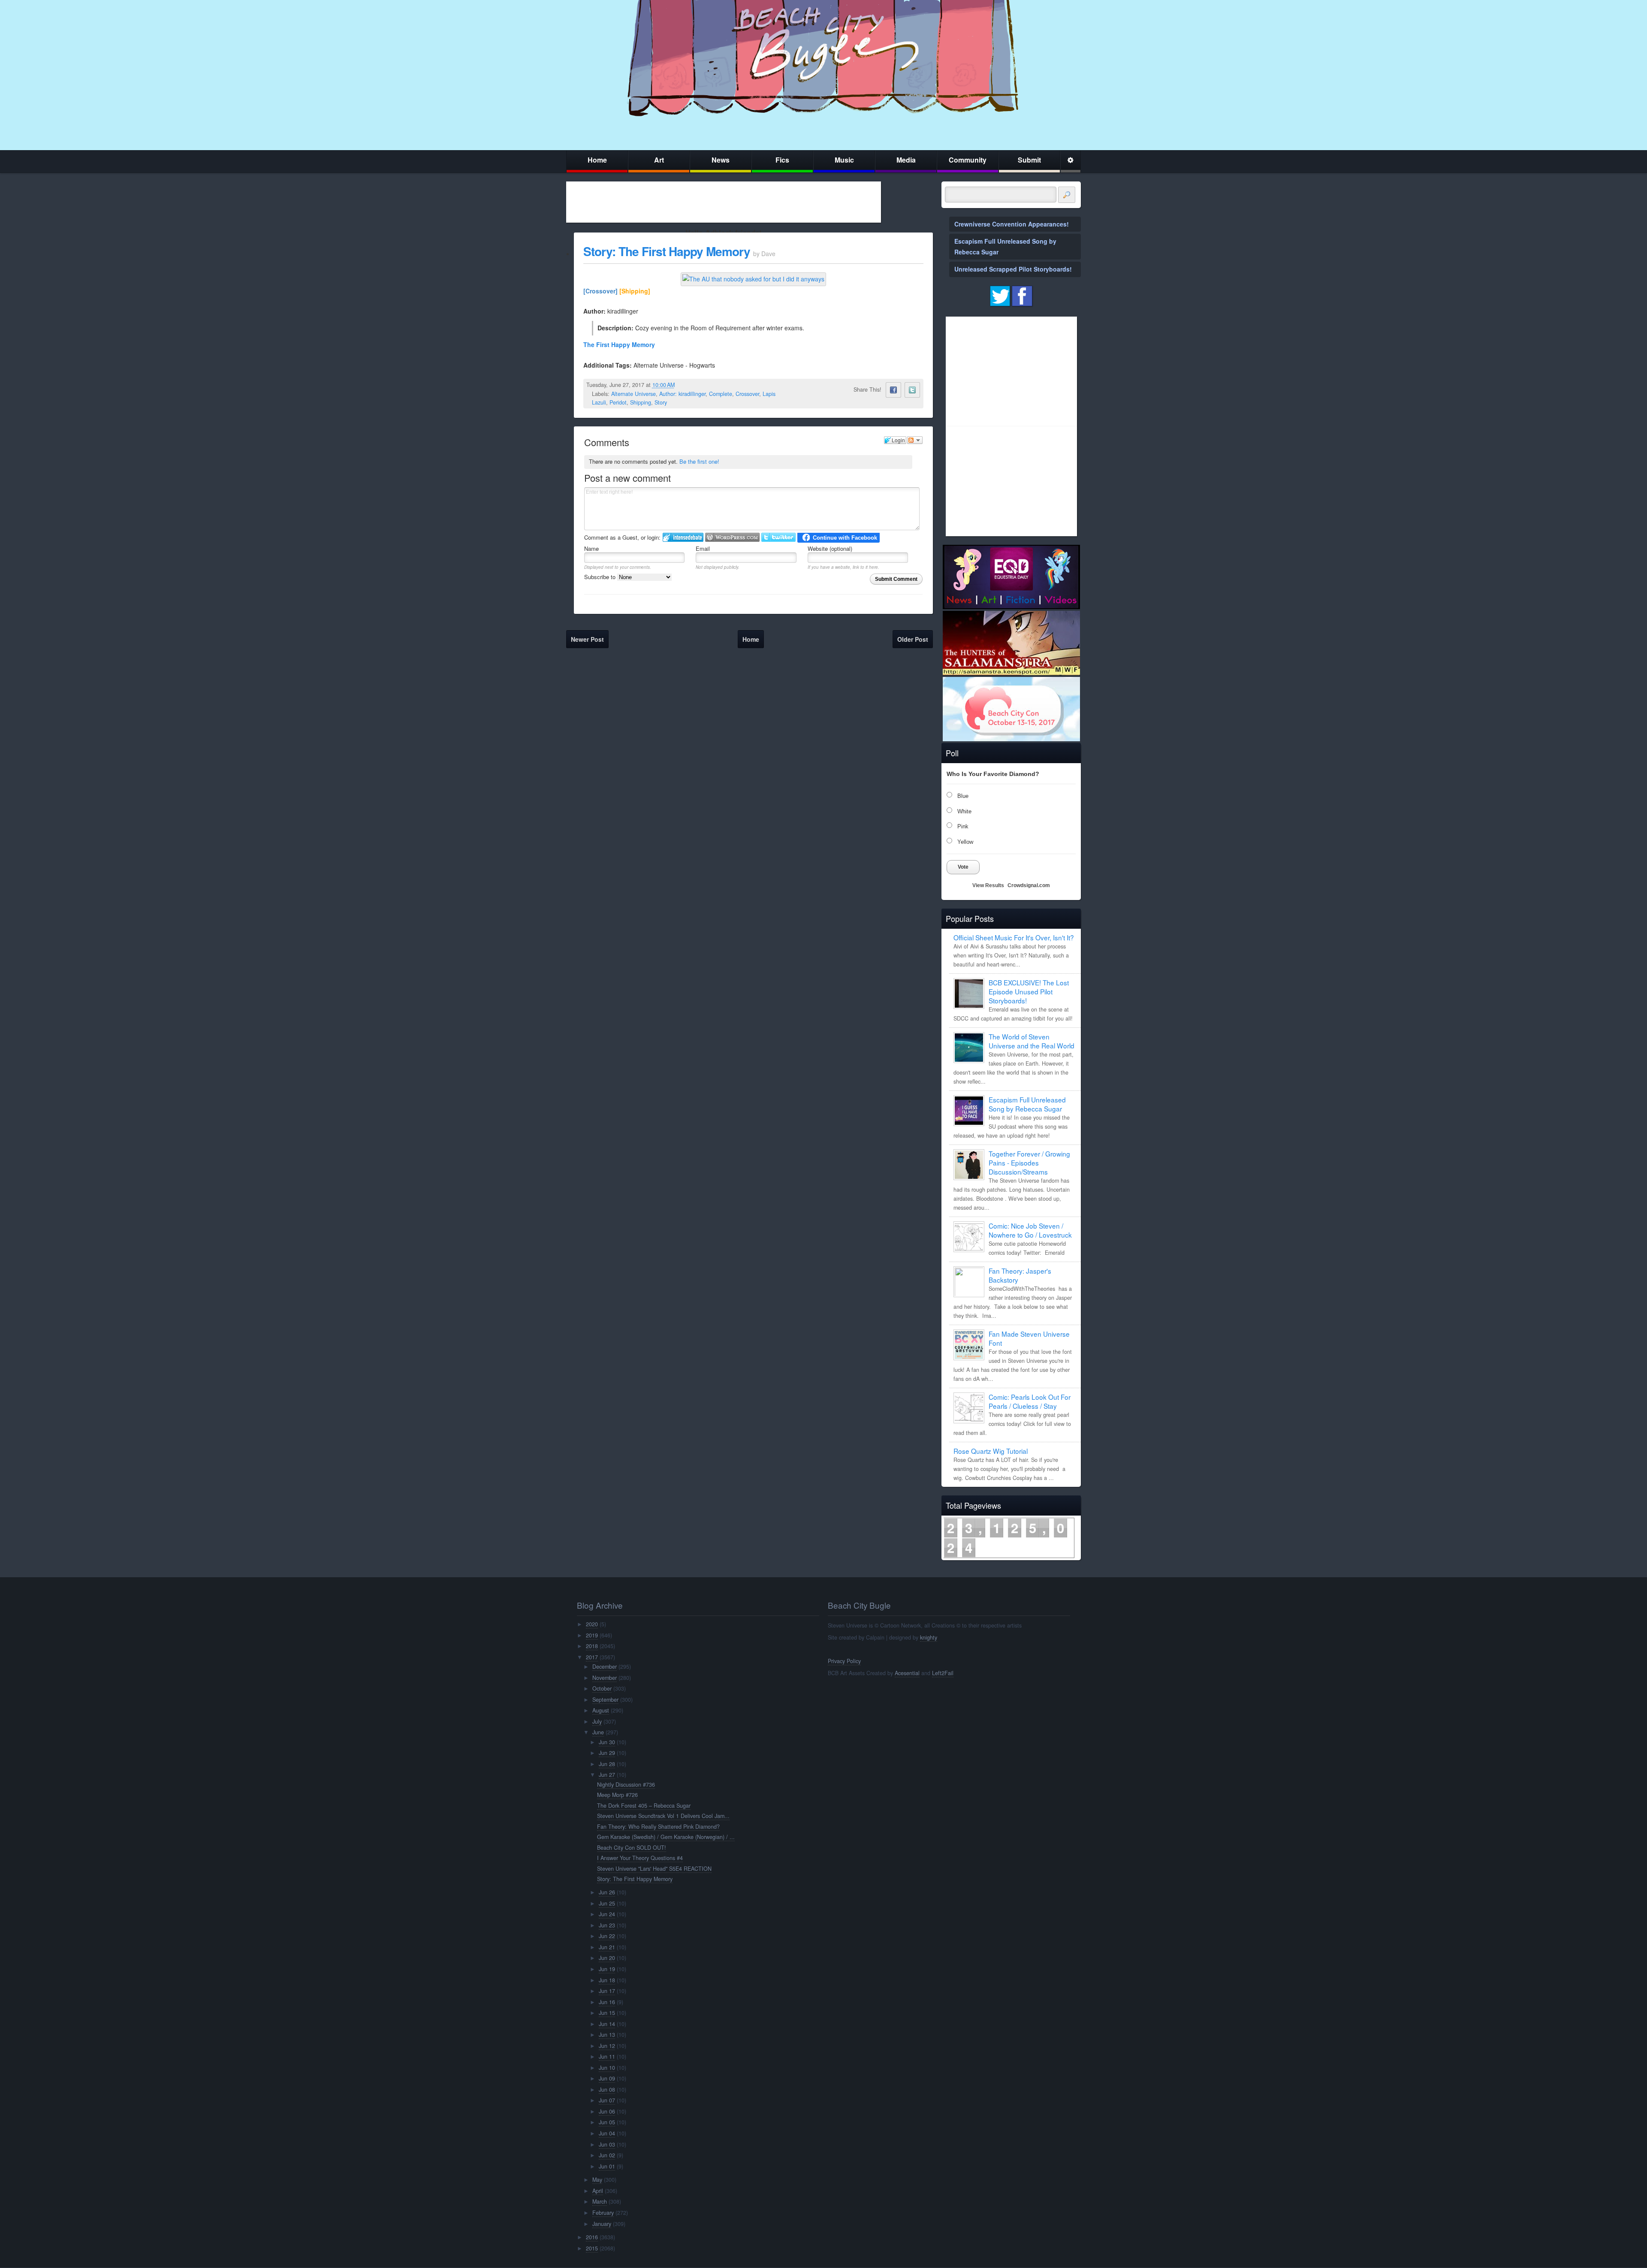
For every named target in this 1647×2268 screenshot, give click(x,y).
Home (597, 160)
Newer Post (587, 639)
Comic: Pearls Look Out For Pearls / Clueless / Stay (1030, 1401)
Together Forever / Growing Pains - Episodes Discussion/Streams (1029, 1163)
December (605, 1667)
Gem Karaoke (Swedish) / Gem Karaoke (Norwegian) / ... (666, 1837)
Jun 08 (607, 2090)
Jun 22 (607, 1936)
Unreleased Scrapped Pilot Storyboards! (1013, 269)
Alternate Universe (633, 394)
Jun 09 (607, 2078)
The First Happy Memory (619, 344)
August (601, 1710)
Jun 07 (607, 2100)
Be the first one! (699, 461)
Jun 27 (607, 1775)
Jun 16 (607, 2002)
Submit (1029, 160)
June (598, 1732)
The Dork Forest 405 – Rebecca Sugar (644, 1806)
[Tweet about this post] (912, 390)
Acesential (907, 1673)
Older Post (913, 639)
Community (968, 160)
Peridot (618, 402)
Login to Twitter (778, 537)
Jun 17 (607, 1991)
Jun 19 (607, 1969)
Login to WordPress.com (732, 537)
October (602, 1688)
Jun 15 (607, 2013)
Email (703, 548)
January (602, 2224)
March (600, 2202)
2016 (592, 2237)
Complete (721, 394)
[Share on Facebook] (893, 390)
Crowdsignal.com (1029, 885)
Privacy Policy (844, 1661)
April (598, 2191)
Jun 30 (607, 1742)
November (605, 1678)
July (597, 1721)
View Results (988, 885)
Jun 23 (607, 1925)
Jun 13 (607, 2035)
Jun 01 (607, 2166)
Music (844, 160)
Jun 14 (607, 2024)
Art (659, 160)
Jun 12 (607, 2046)
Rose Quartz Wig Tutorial (991, 1451)
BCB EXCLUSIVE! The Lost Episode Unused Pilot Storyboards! (1029, 991)
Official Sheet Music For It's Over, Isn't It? (1014, 937)
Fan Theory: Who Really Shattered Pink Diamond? (658, 1827)
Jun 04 (607, 2133)
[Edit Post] (682, 385)
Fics (782, 160)
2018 (592, 1646)
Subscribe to (601, 577)
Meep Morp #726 (617, 1795)
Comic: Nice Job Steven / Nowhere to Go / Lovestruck (1030, 1230)
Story (661, 402)
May (597, 2180)
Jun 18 (607, 1980)
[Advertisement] (724, 202)
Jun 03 (607, 2144)
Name (591, 548)
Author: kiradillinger (682, 394)
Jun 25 (607, 1903)
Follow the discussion (915, 440)
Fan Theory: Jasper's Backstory (1020, 1275)
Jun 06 (607, 2111)
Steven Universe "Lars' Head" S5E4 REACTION (654, 1869)
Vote (963, 867)
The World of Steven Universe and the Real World (1032, 1041)
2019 (592, 1635)
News (721, 160)
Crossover (747, 394)
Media (906, 160)
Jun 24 (607, 1914)
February (603, 2213)
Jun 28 (607, 1764)
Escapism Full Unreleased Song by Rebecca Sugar (1027, 1104)
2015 (592, 2248)
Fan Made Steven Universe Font (1029, 1338)
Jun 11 (607, 2057)
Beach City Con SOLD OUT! (632, 1848)
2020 (592, 1624)
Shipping (641, 402)
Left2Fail (943, 1673)
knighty (929, 1637)
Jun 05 (607, 2122)
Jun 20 (607, 1958)
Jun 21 (607, 1947)
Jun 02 (607, 2155)
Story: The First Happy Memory (667, 251)
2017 (592, 1657)
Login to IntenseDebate (683, 537)
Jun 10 (607, 2068)
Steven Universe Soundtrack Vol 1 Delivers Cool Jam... (663, 1816)
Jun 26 (607, 1892)
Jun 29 (607, 1753)
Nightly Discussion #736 (626, 1785)
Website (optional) (830, 548)
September (605, 1700)
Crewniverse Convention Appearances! (1012, 224)
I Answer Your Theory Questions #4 (640, 1858)
